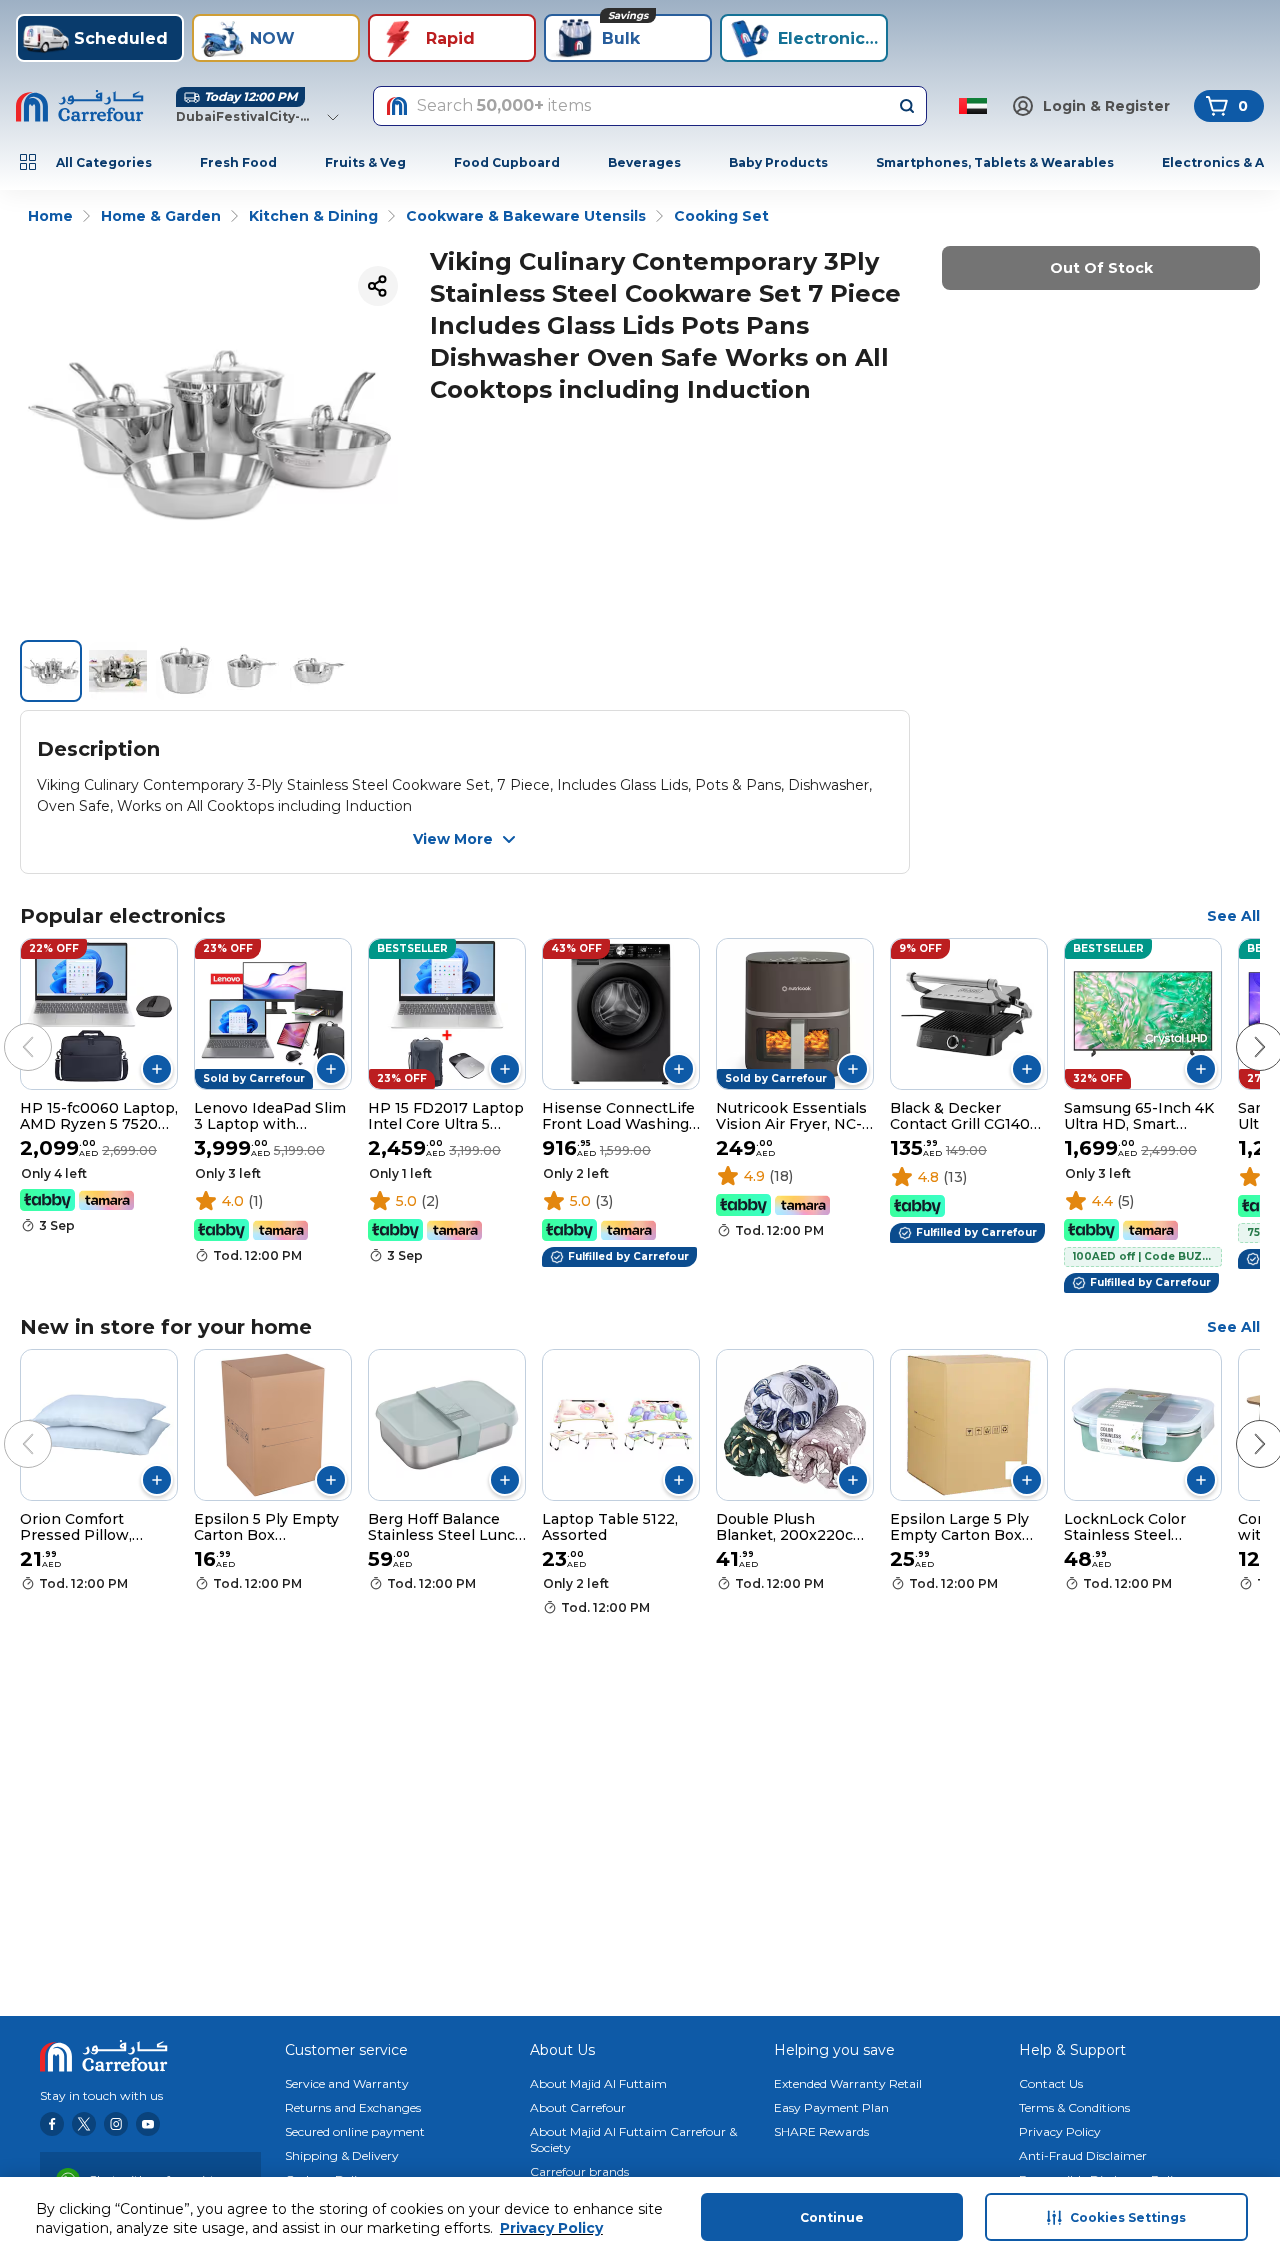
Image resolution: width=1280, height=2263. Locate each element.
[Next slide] (1240, 1027)
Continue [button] (832, 2217)
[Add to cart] (157, 1069)
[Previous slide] (8, 1027)
